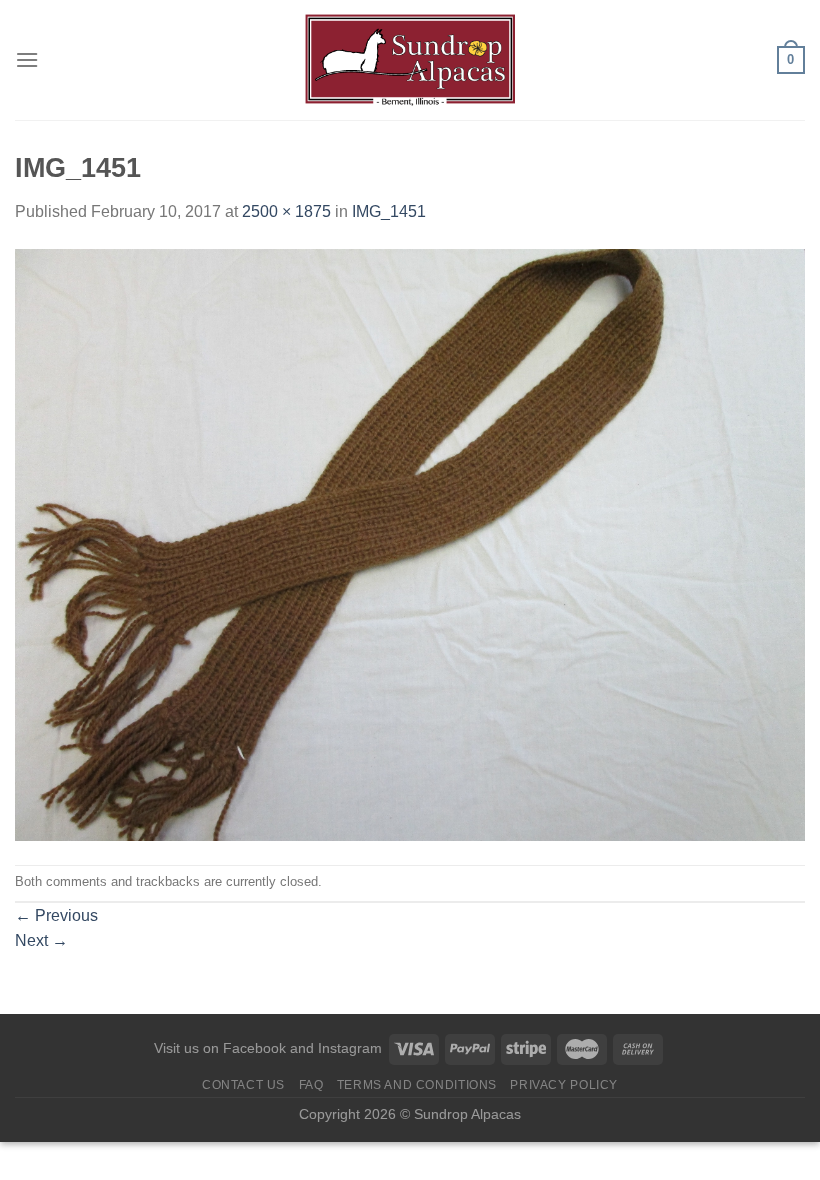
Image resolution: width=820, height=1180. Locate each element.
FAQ (311, 1085)
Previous (56, 915)
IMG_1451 (389, 211)
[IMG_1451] (410, 543)
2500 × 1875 (286, 211)
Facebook (254, 1048)
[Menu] (27, 59)
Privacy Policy (564, 1085)
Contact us (243, 1085)
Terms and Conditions (417, 1085)
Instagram (350, 1048)
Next (41, 940)
